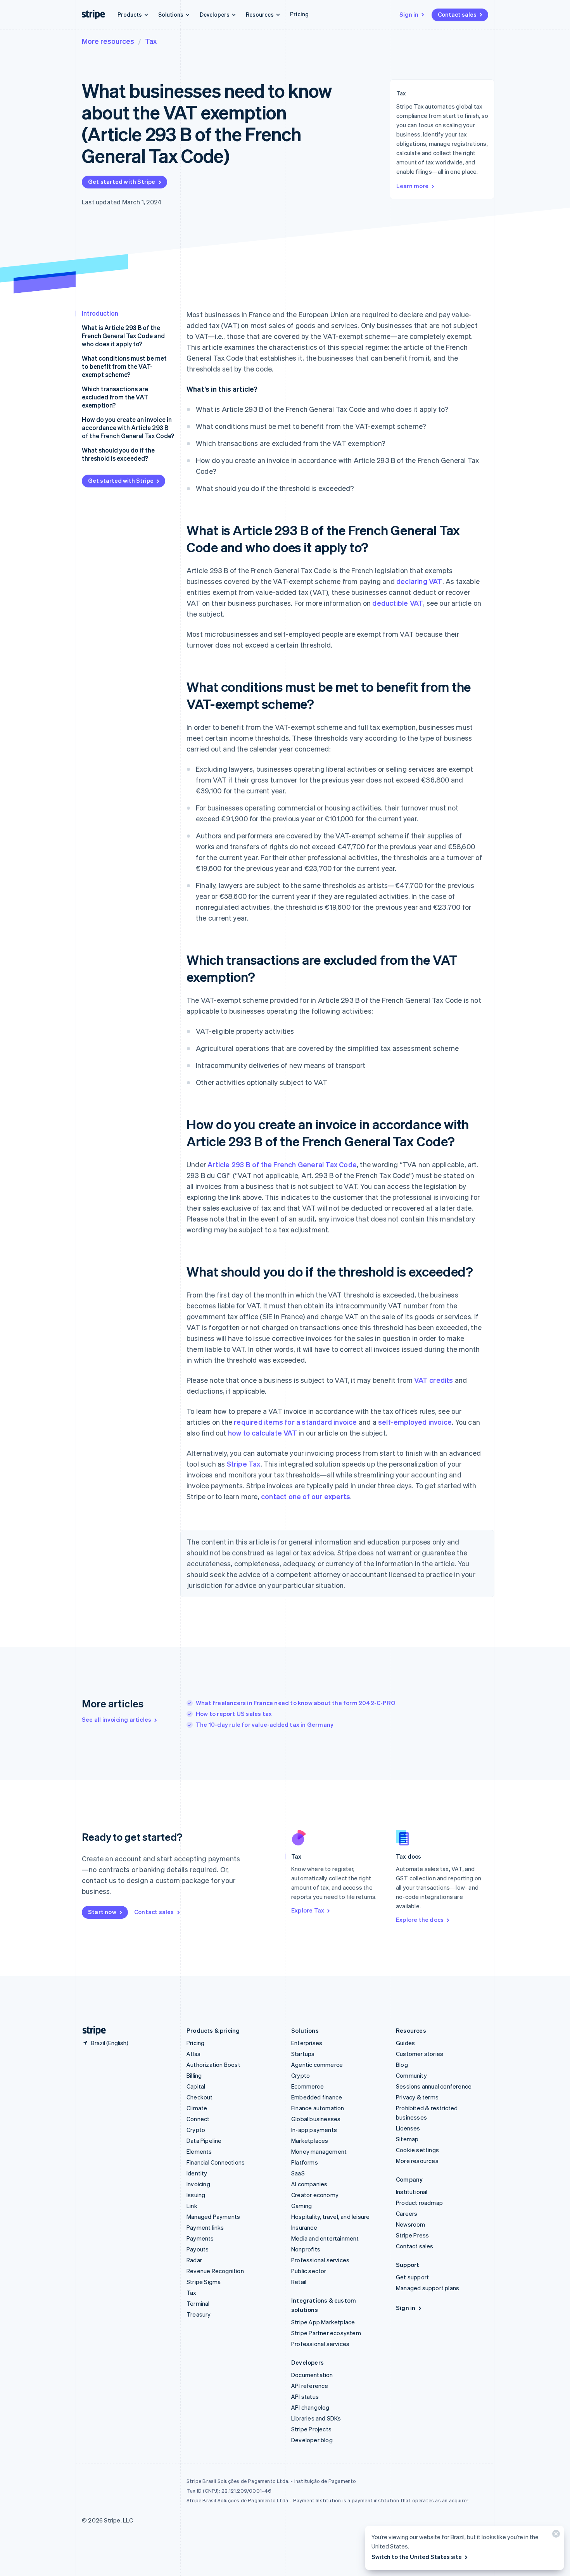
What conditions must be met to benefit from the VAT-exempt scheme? (124, 366)
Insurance (304, 2227)
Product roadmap (419, 2203)
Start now (102, 1912)
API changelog (310, 2407)
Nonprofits (306, 2249)
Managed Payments (213, 2217)
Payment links (205, 2227)
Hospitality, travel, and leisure (330, 2217)
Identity (197, 2173)
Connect (198, 2119)
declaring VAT (419, 581)
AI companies (309, 2184)
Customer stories (420, 2054)
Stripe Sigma (204, 2282)
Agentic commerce (317, 2065)
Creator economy (315, 2195)
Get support (412, 2277)
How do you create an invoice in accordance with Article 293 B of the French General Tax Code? (128, 428)
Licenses (408, 2128)
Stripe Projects (311, 2429)
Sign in (409, 14)
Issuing (196, 2195)
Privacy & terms (417, 2097)
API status (305, 2396)
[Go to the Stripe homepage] (91, 2031)
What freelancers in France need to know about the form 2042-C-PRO (296, 1703)
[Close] (555, 2535)
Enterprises (307, 2043)
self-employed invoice (415, 1422)
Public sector (309, 2271)
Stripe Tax (244, 1464)
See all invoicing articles (117, 1719)
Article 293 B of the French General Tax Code (282, 1164)
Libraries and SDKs (316, 2418)
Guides (405, 2043)
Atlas (193, 2054)
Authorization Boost (213, 2065)
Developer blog (312, 2440)
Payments (200, 2238)
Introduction (100, 313)
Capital (196, 2086)
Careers (407, 2213)
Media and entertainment (325, 2238)
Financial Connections (216, 2162)
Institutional (412, 2192)
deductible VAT (398, 603)
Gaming (301, 2206)
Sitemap (407, 2139)
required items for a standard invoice (295, 1422)
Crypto (196, 2130)
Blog (402, 2065)
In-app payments (314, 2130)
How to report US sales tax (234, 1714)
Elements (199, 2151)
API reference (310, 2386)
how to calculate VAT (263, 1433)
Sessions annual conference (434, 2086)
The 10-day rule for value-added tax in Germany (265, 1724)
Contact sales (457, 14)
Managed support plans (427, 2288)
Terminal (198, 2303)
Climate (197, 2108)
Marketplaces (310, 2141)
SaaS (298, 2173)
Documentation (312, 2375)
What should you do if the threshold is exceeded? (118, 454)
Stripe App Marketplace (323, 2322)
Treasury (199, 2314)
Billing (194, 2075)
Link (192, 2206)
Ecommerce (307, 2086)
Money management (319, 2151)
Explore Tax (308, 1910)
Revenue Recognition (215, 2271)
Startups (303, 2054)
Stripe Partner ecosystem (326, 2333)
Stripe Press (412, 2235)
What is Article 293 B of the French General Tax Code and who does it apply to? (123, 336)
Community (411, 2075)
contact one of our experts (306, 1496)
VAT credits (434, 1380)
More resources (108, 41)
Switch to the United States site (417, 2557)
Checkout (200, 2097)
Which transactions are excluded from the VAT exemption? (115, 397)
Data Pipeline (204, 2141)
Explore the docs (420, 1919)
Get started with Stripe (122, 181)
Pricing (299, 14)
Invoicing (198, 2184)
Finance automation (318, 2108)
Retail (299, 2282)
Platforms (305, 2162)
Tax (151, 41)
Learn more (412, 186)
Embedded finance (317, 2097)
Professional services (320, 2260)
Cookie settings (417, 2150)
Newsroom (411, 2224)
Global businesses (316, 2119)
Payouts (198, 2249)
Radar (194, 2260)
